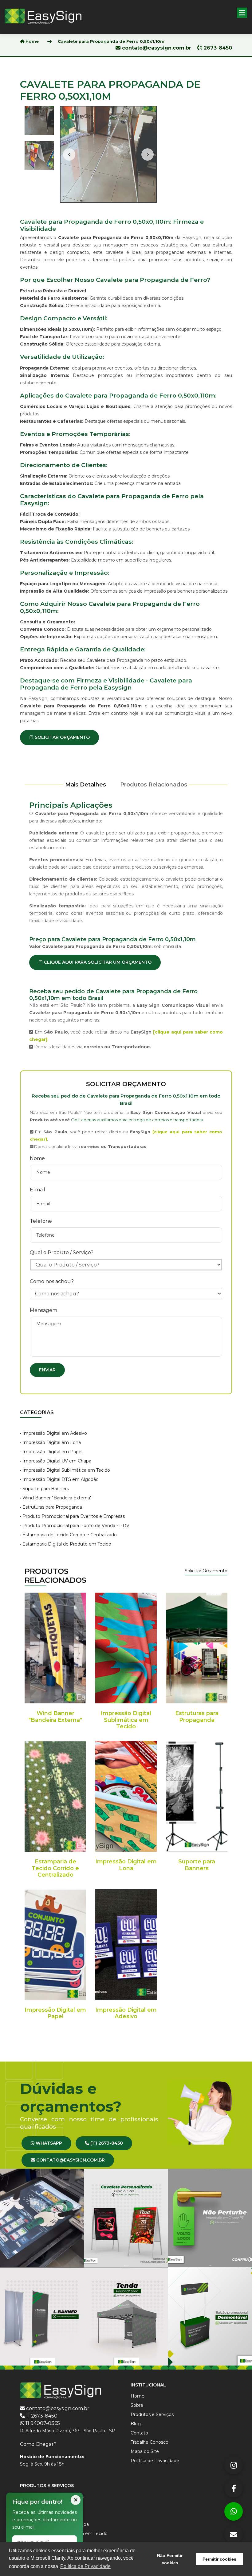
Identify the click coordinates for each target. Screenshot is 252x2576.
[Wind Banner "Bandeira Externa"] (55, 1648)
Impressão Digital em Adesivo (126, 2013)
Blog (136, 2424)
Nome (37, 1158)
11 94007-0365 (43, 2423)
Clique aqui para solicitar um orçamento (97, 962)
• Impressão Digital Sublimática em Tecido (65, 1470)
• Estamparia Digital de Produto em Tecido (66, 1544)
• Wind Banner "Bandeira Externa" (56, 1498)
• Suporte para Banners (44, 1489)
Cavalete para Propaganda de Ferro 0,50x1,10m (111, 41)
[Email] (234, 2534)
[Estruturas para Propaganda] (197, 1648)
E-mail (37, 1190)
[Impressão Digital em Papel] (55, 1945)
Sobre (137, 2405)
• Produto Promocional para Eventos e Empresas (72, 1516)
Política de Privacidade (155, 2461)
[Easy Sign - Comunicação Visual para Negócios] (43, 16)
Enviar (47, 1370)
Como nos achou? (52, 1281)
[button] (242, 13)
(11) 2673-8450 (106, 2143)
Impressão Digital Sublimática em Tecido (126, 1720)
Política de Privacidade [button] (85, 2566)
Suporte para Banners (197, 1865)
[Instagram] (234, 2465)
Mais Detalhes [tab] (86, 785)
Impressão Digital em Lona (126, 1865)
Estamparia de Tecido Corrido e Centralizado (55, 1868)
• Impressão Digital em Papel (51, 1452)
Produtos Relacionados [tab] (154, 785)
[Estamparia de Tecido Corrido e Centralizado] (55, 1796)
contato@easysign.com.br (157, 48)
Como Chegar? (38, 2444)
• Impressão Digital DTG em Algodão (59, 1479)
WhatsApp (48, 2143)
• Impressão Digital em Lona (50, 1442)
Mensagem (43, 1310)
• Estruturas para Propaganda (51, 1507)
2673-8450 (217, 48)
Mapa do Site (145, 2451)
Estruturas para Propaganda (197, 1717)
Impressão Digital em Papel (55, 2013)
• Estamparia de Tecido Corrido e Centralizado (68, 1535)
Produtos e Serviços (152, 2414)
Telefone (41, 1221)
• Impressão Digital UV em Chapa (56, 1461)
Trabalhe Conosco (150, 2442)
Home (31, 41)
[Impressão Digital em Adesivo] (126, 1945)
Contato (139, 2433)
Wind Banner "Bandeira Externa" (55, 1717)
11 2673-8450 (42, 2416)
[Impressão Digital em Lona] (126, 1796)
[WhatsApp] (234, 2511)
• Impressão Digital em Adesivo (53, 1433)
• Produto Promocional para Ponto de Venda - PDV (75, 1526)
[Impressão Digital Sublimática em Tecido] (126, 1648)
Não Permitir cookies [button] (170, 2559)
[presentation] (69, 154)
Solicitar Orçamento (62, 737)
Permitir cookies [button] (219, 2559)
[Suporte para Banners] (197, 1796)
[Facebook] (234, 2488)
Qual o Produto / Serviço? (62, 1252)
